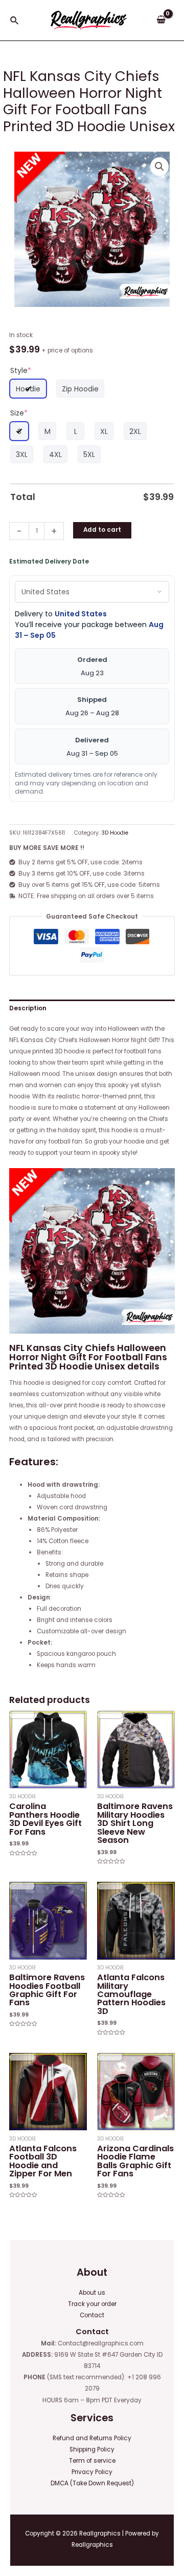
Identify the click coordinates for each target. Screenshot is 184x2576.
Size (19, 413)
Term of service (92, 2461)
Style (21, 370)
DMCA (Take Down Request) (92, 2483)
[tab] (92, 1008)
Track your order (92, 2304)
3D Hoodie (115, 833)
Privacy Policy (92, 2472)
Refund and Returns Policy (92, 2438)
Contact (92, 2315)
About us (92, 2293)
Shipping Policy (92, 2449)
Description (28, 1008)
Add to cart (102, 530)
